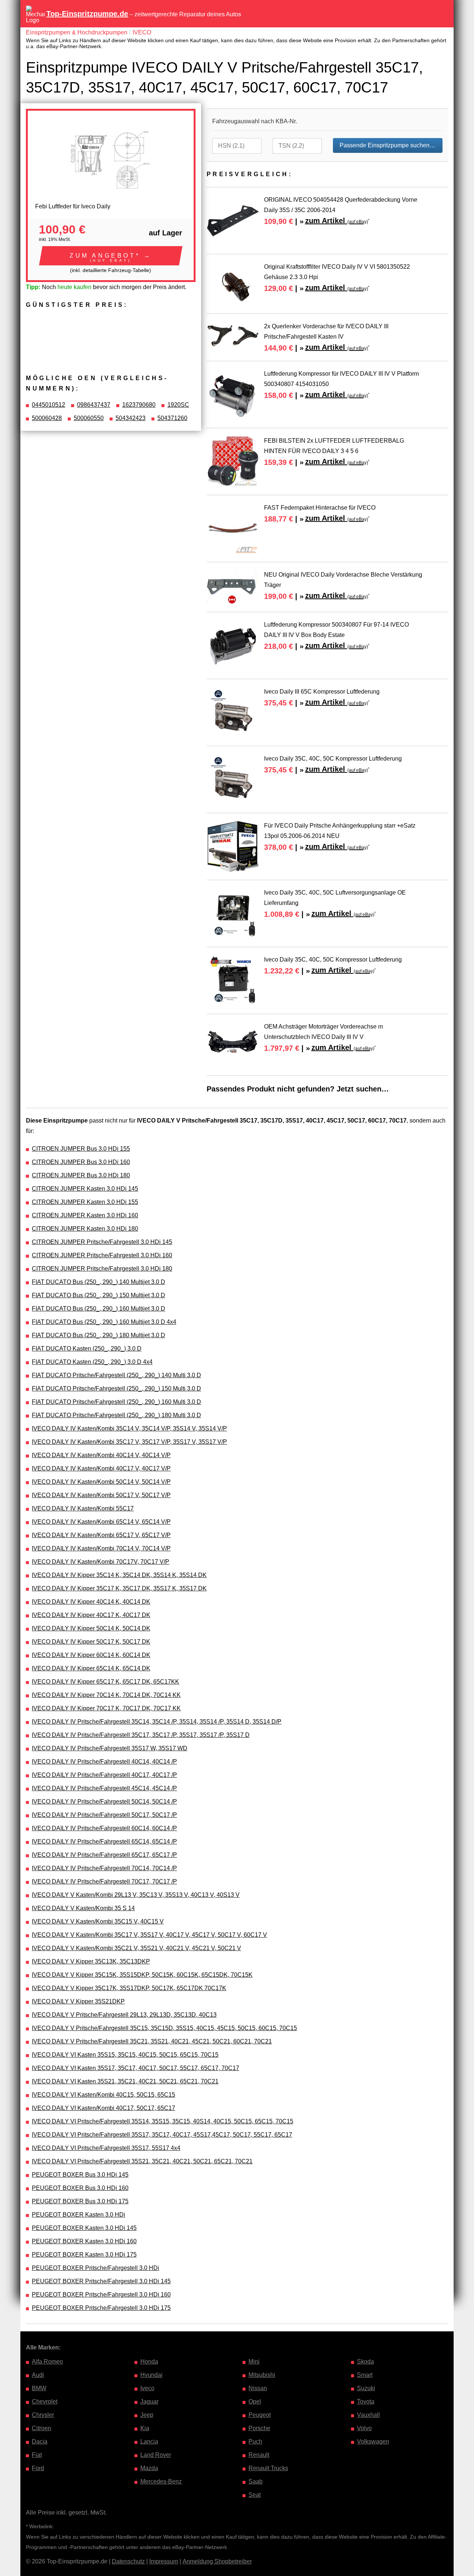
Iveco (147, 2388)
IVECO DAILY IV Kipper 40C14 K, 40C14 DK (91, 1602)
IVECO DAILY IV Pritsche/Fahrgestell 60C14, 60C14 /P (104, 1828)
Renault (259, 2455)
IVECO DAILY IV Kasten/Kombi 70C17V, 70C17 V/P (101, 1562)
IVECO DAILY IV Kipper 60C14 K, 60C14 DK (91, 1655)
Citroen (41, 2428)
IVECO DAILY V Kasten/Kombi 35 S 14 (83, 1908)
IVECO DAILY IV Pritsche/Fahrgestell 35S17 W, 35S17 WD (110, 1748)
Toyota (366, 2401)
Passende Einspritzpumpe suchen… (388, 145)
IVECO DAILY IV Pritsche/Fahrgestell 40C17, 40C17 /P (104, 1775)
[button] (111, 256)
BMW (39, 2388)
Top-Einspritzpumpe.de (87, 14)
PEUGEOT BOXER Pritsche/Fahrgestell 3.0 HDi (96, 2268)
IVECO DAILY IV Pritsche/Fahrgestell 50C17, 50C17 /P (104, 1815)
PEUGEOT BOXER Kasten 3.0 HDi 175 (84, 2255)
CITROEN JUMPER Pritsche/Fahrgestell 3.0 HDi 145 (102, 1242)
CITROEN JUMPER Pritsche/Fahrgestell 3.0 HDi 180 (102, 1269)
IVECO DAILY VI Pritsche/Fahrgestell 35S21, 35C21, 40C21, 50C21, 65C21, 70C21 (142, 2161)
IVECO (142, 32)
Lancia (149, 2441)
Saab (256, 2481)
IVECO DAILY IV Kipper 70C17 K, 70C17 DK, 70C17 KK (106, 1708)
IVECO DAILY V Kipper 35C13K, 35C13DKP (91, 1961)
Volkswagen (373, 2441)
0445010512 (49, 405)
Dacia (40, 2441)
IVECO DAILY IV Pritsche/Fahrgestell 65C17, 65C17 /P (104, 1855)
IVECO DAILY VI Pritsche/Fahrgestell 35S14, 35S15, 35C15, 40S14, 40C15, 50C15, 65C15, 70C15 (163, 2121)
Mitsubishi (262, 2375)
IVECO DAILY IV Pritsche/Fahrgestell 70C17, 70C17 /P (104, 1881)
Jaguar (149, 2401)
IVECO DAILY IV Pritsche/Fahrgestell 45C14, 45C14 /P (104, 1788)
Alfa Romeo (47, 2362)
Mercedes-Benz (161, 2481)
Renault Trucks (268, 2468)
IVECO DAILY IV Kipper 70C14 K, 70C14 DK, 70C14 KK (106, 1695)
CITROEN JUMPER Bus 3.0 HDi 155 (81, 1149)
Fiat (37, 2455)
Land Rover (156, 2455)
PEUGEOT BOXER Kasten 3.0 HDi (79, 2215)
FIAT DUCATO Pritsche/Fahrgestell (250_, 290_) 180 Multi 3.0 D (116, 1415)
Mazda (149, 2468)
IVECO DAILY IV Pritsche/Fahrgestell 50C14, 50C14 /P (104, 1802)
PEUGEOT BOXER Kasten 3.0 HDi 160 (84, 2241)
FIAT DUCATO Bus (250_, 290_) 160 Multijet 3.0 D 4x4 (104, 1322)
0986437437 (94, 405)
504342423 (131, 418)
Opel (255, 2401)
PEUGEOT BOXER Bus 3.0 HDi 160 (80, 2188)
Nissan (258, 2388)
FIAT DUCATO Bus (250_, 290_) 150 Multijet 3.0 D (99, 1295)
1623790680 (139, 405)
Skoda (365, 2362)
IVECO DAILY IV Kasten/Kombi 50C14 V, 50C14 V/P (101, 1482)
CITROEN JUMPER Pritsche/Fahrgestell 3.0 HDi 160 (102, 1255)
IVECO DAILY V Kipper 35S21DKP (78, 2001)
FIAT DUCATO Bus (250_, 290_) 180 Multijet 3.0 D (99, 1335)
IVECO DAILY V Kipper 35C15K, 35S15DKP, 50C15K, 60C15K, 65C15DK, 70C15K (142, 1975)
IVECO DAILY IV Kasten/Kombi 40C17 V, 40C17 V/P (101, 1468)
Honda (149, 2362)
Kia (145, 2428)
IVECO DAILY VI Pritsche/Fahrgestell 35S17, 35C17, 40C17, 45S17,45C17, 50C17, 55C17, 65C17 (162, 2135)
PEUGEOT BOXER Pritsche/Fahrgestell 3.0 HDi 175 (101, 2308)
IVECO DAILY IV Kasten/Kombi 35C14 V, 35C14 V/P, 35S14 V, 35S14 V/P (129, 1428)
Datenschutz (128, 2561)
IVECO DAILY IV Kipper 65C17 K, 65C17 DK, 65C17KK (106, 1682)
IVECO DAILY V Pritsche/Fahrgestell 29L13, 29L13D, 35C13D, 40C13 (124, 2015)
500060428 (47, 418)
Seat (255, 2495)
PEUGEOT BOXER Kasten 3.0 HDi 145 (84, 2228)
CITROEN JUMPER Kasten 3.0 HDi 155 (85, 1202)
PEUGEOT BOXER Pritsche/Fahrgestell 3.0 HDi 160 (101, 2295)
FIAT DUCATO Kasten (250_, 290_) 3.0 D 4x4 (92, 1362)
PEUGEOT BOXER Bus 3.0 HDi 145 (80, 2175)
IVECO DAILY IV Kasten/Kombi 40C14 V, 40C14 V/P (101, 1455)
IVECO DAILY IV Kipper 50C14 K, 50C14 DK (91, 1628)
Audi (38, 2375)
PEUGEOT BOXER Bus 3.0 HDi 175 (80, 2201)
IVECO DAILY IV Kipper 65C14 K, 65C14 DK (91, 1668)
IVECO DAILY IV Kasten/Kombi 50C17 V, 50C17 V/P (101, 1495)
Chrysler (43, 2415)
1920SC (178, 405)
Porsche (259, 2428)
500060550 (89, 418)
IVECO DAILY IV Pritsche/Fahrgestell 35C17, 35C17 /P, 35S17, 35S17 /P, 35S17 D (141, 1735)
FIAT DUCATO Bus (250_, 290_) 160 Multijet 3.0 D (99, 1309)
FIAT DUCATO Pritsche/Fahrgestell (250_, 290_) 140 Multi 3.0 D (116, 1375)
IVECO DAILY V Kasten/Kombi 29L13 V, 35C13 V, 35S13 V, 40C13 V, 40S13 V (136, 1895)
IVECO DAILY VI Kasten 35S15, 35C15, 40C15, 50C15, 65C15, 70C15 (125, 2055)
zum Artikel (337, 221)
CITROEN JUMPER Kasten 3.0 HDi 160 (85, 1215)
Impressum (164, 2561)
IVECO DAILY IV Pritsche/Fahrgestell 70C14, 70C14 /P (104, 1868)
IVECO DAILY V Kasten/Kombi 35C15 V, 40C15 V (98, 1921)
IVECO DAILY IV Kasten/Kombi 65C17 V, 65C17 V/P (101, 1535)
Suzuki (366, 2388)
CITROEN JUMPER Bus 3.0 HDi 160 (81, 1162)
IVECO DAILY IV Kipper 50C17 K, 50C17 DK (91, 1642)
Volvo (364, 2428)
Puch (255, 2441)
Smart (365, 2375)
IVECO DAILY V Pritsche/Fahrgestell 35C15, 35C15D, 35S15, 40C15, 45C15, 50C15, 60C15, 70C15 (164, 2028)
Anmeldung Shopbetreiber (217, 2561)
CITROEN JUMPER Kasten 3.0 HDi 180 (85, 1229)
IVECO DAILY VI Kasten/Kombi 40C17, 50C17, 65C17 (104, 2108)
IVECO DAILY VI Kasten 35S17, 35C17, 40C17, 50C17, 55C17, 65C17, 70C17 (136, 2068)
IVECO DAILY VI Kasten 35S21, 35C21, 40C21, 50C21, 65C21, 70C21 (125, 2081)
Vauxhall (368, 2415)
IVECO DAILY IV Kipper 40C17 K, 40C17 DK (91, 1615)
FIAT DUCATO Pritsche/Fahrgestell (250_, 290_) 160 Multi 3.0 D (116, 1402)
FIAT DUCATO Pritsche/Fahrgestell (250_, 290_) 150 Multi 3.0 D (116, 1388)
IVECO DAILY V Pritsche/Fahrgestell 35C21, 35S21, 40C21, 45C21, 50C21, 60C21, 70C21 (152, 2041)
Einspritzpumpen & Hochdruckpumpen (77, 32)
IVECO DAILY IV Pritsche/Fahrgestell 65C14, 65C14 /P (104, 1842)
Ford (38, 2468)
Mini (254, 2362)
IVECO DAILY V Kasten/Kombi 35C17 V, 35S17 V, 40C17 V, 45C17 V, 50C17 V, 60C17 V (149, 1935)
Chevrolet (45, 2401)
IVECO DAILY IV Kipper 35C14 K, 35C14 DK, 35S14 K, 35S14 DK (119, 1575)
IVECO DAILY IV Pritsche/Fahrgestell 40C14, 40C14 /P (104, 1762)
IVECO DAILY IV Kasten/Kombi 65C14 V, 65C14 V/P (101, 1522)
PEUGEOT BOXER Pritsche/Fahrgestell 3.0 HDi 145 (101, 2281)
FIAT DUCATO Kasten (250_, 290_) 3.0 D (87, 1349)
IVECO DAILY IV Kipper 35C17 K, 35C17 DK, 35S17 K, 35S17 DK (119, 1588)
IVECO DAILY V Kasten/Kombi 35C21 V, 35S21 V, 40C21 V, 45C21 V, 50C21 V (136, 1948)
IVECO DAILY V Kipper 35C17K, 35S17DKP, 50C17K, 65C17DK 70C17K (129, 1988)
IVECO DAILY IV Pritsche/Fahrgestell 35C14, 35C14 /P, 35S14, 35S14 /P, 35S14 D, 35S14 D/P (157, 1722)
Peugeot (260, 2415)
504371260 (172, 418)
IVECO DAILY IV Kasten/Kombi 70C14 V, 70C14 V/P (101, 1548)
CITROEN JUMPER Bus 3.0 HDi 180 (81, 1175)
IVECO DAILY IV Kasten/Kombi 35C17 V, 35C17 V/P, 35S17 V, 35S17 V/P (129, 1442)
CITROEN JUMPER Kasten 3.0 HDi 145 (85, 1189)
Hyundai (151, 2375)
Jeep (147, 2415)
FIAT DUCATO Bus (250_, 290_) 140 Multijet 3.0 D (99, 1282)
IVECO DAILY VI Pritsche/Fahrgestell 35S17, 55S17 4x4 (106, 2148)
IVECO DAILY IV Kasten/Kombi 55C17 (83, 1508)
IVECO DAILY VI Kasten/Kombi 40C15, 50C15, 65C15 (104, 2095)
